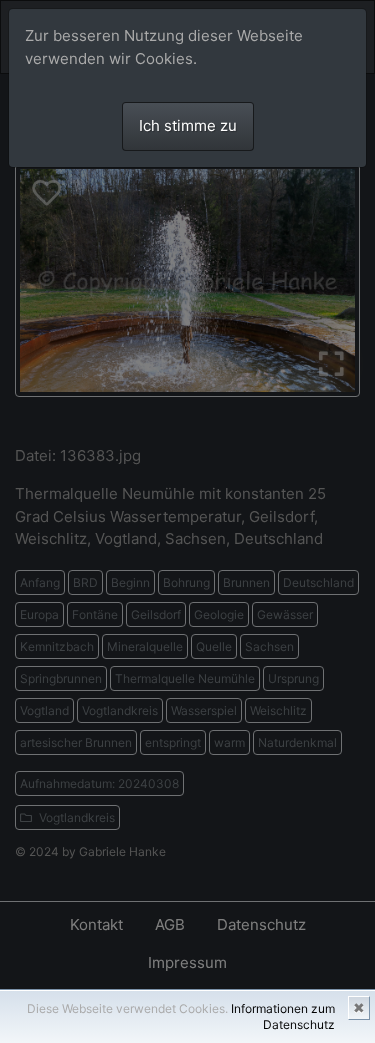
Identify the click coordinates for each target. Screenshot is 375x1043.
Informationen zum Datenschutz (283, 1016)
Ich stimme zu (188, 125)
